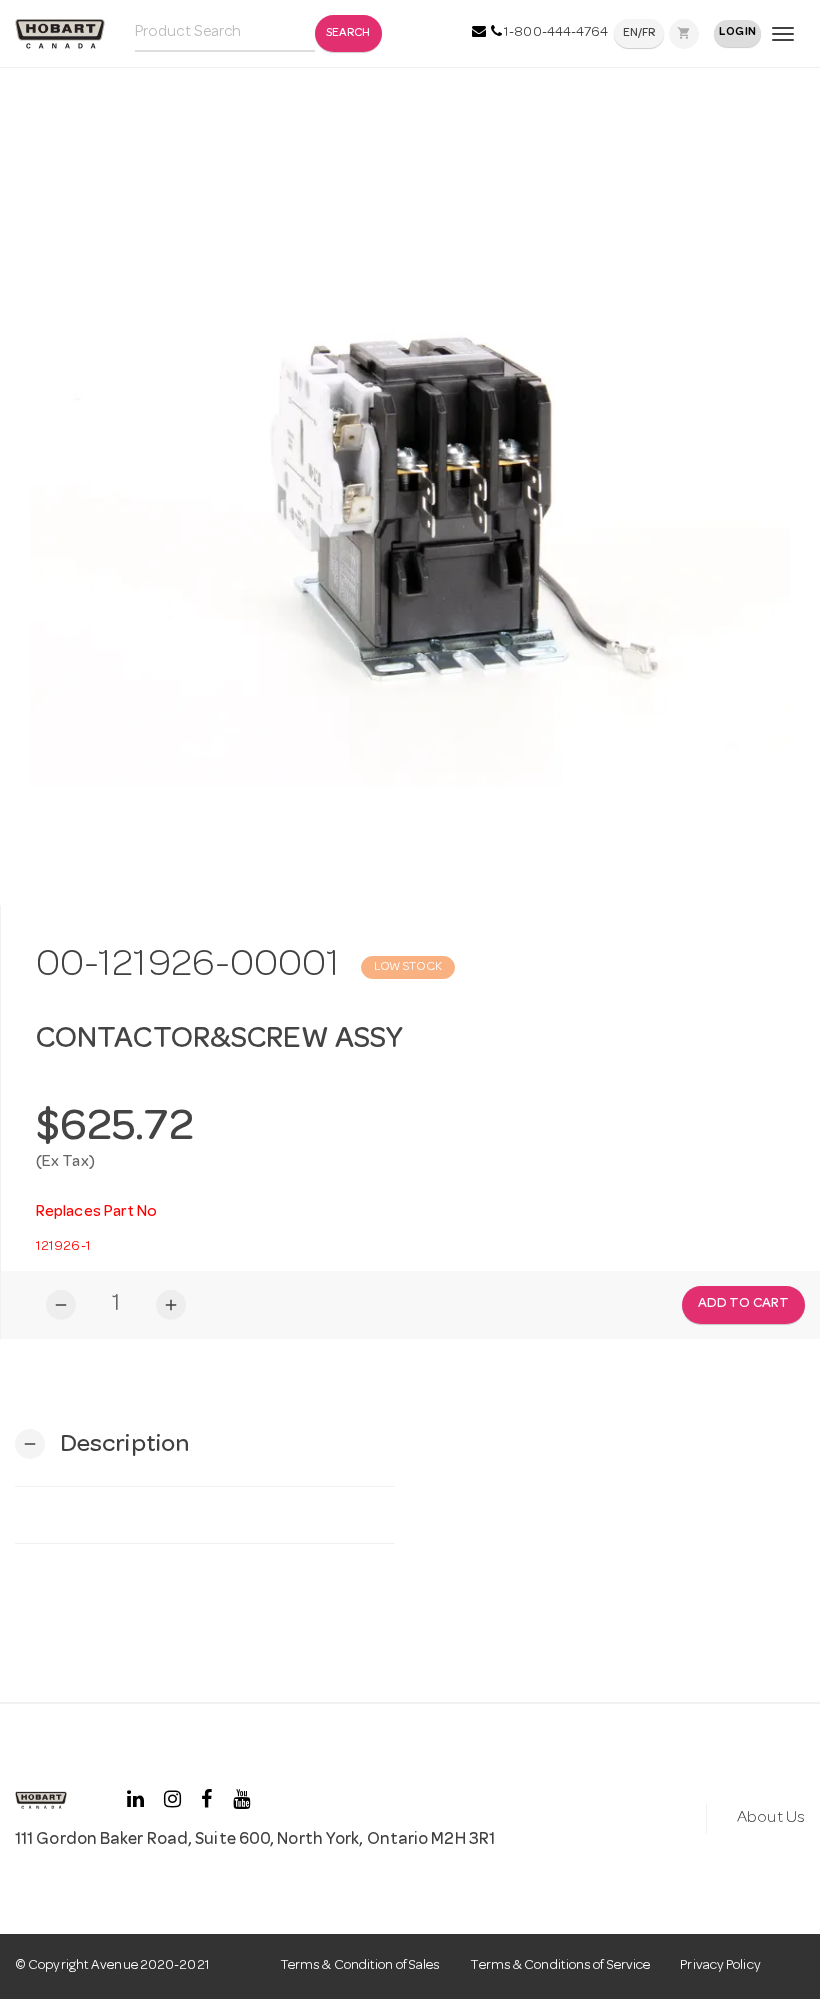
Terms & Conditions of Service (560, 1966)
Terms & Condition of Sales (360, 1966)
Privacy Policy (720, 1966)
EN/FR (639, 34)
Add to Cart (743, 1304)
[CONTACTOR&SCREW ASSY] (410, 483)
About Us (771, 1818)
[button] (102, 1444)
